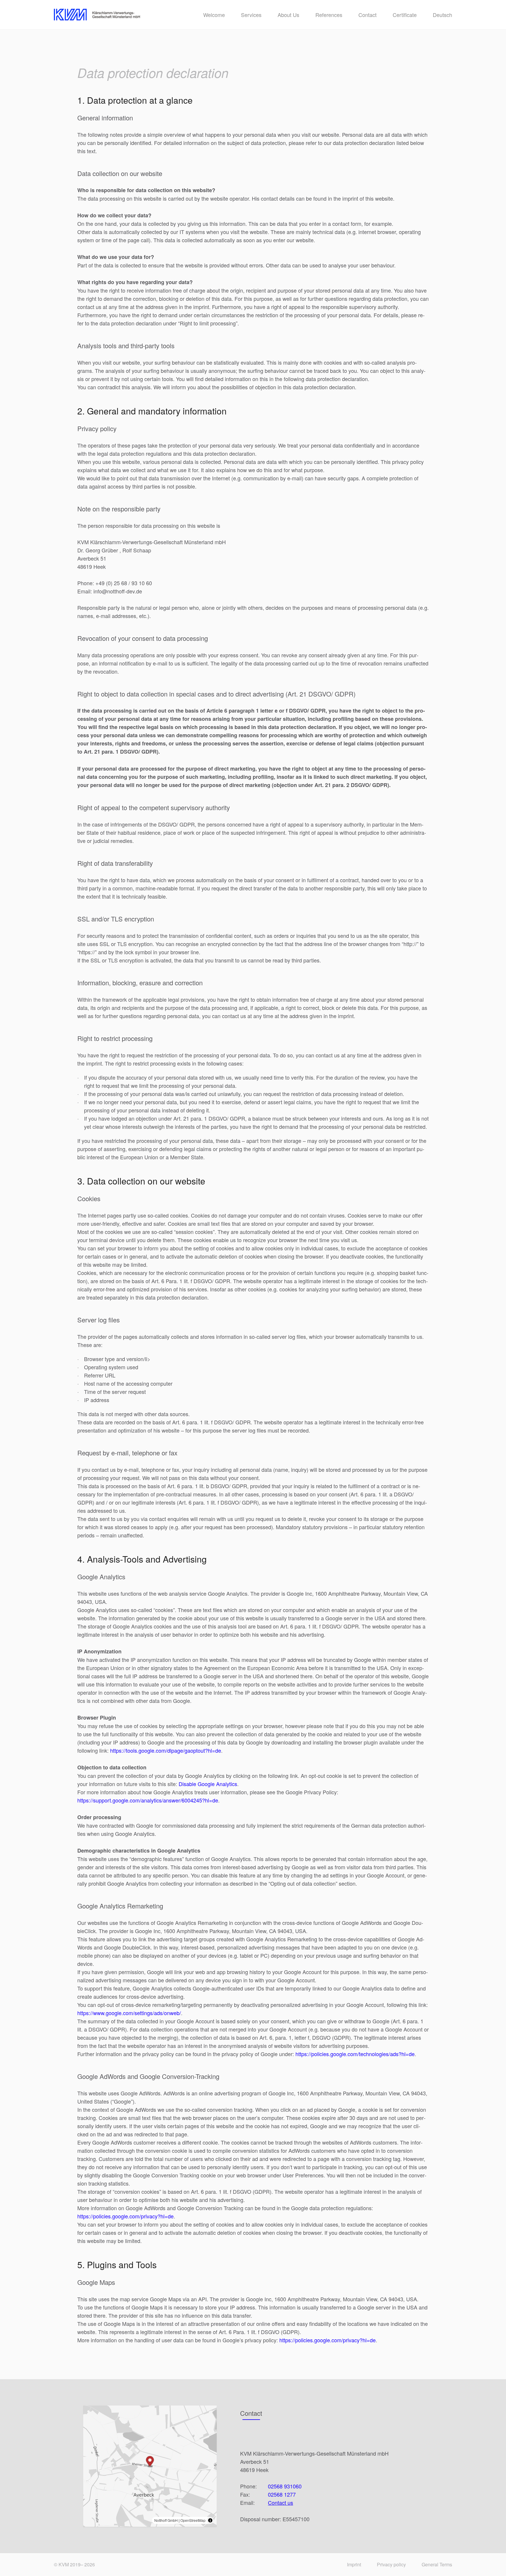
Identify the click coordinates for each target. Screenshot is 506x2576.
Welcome (214, 15)
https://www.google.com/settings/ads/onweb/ (129, 2013)
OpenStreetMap (193, 2520)
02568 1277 (282, 2494)
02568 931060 (285, 2486)
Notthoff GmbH (166, 2520)
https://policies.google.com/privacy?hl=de (125, 2216)
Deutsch (442, 15)
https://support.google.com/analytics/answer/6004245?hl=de (148, 1800)
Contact (367, 15)
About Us (288, 15)
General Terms (437, 2564)
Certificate (405, 15)
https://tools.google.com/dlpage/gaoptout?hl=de (166, 1750)
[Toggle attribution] (210, 2520)
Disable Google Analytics (208, 1784)
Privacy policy (391, 2564)
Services (251, 15)
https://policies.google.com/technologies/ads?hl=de (355, 2054)
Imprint (354, 2564)
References (329, 15)
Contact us (281, 2502)
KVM (64, 2564)
